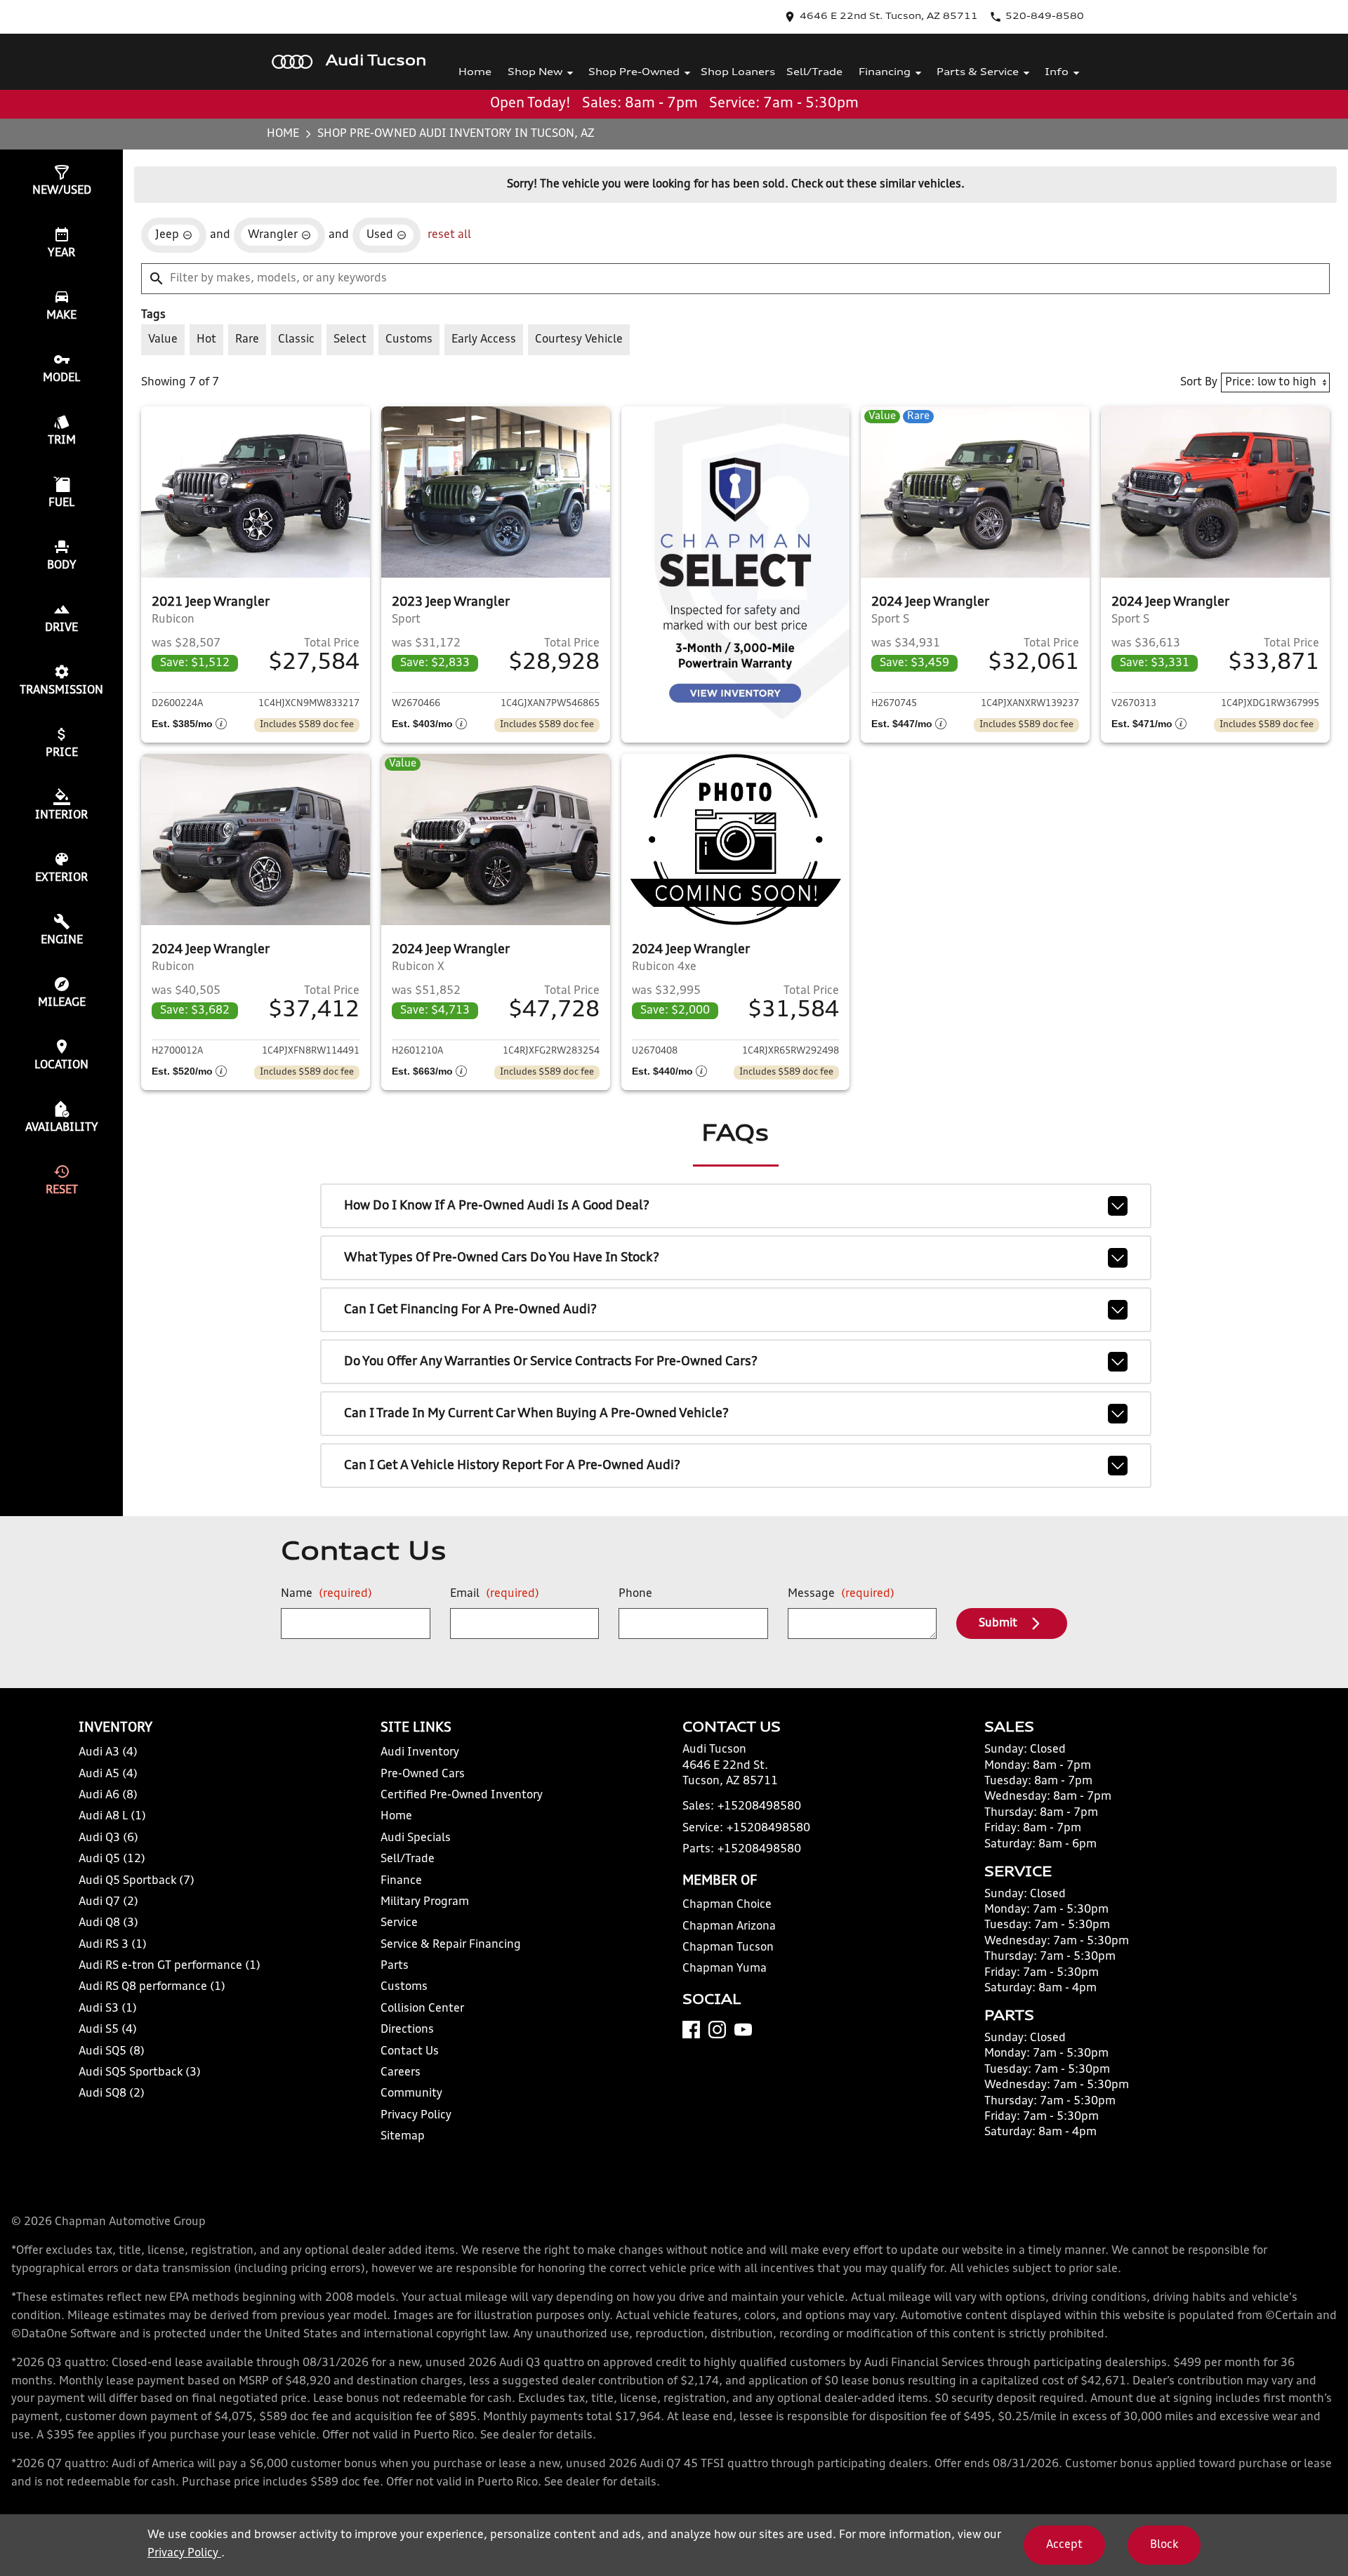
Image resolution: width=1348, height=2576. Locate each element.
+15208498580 (759, 1807)
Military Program (425, 1902)
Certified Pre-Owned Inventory (462, 1795)
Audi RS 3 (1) (113, 1945)
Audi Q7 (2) (108, 1902)
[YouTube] (743, 2030)
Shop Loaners (738, 73)
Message (841, 1594)
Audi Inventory (420, 1753)
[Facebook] (691, 2030)
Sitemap (403, 2137)
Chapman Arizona (729, 1927)
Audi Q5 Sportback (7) (137, 1881)
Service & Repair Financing (451, 1945)
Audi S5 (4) (108, 2030)
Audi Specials (416, 1838)
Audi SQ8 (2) (112, 2094)
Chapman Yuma (725, 1969)
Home (475, 73)
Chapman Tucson (728, 1948)
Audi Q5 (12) (112, 1859)
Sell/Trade (814, 73)
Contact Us (410, 2052)
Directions (407, 2030)
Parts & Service (978, 73)
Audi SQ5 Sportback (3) (140, 2073)
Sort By (1199, 383)
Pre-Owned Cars (423, 1774)
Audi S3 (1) (108, 2009)
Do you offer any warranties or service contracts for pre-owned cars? (551, 1362)
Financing (885, 73)
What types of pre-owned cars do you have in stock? (502, 1258)
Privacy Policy (416, 2116)
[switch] (163, 340)
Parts (395, 1966)
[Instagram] (717, 2030)
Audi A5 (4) (108, 1774)
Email (495, 1594)
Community (411, 2094)
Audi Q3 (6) (108, 1838)
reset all (449, 235)
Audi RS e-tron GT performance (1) (170, 1966)
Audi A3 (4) (108, 1753)
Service (399, 1923)
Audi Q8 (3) (108, 1923)
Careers (401, 2073)
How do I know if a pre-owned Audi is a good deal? (497, 1206)
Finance (401, 1881)
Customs (404, 1987)
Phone (635, 1594)
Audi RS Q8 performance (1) (152, 1987)
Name (326, 1594)
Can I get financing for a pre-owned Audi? (470, 1310)
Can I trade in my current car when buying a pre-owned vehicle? (536, 1414)
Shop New (535, 73)
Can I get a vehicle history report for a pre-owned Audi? (512, 1466)
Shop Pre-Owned (634, 73)
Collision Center (422, 2009)
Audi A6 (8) (108, 1795)
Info (1057, 73)
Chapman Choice (727, 1905)
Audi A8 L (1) (112, 1817)
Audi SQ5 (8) (112, 2052)
